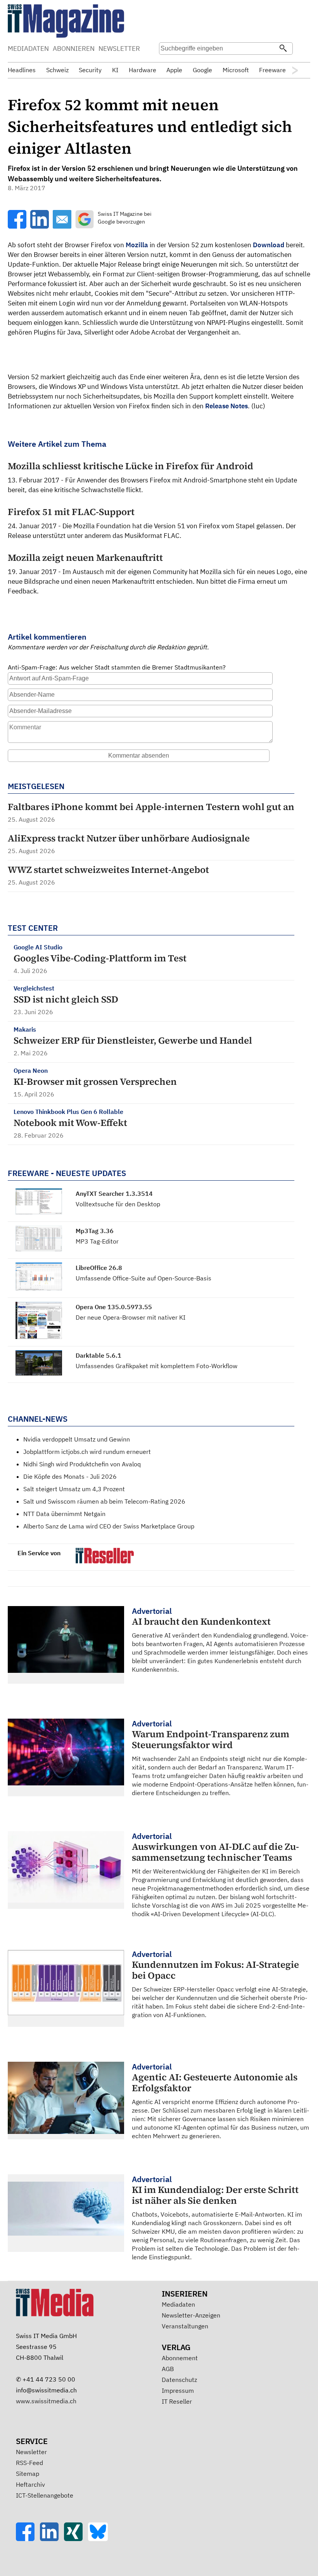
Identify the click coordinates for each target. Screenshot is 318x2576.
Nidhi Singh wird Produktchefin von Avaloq (82, 1464)
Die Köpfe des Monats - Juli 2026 (70, 1476)
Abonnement (180, 2358)
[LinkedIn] (52, 2539)
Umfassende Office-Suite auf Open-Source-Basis (143, 1278)
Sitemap (28, 2474)
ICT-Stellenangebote (45, 2495)
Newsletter (31, 2452)
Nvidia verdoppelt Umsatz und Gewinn (77, 1439)
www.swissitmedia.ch (46, 2401)
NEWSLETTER (119, 49)
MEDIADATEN (28, 49)
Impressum (178, 2390)
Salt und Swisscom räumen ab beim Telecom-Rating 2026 (104, 1501)
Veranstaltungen (185, 2326)
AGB (168, 2369)
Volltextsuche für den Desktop (118, 1204)
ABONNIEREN (74, 49)
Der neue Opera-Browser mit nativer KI (130, 1317)
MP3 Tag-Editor (97, 1241)
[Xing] (76, 2539)
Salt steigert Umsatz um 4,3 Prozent (74, 1489)
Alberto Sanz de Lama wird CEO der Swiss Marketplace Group (109, 1526)
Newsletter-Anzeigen (191, 2315)
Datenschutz (179, 2380)
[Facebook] (28, 2539)
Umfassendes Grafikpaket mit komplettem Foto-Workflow (156, 1366)
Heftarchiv (30, 2484)
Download (269, 245)
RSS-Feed (29, 2463)
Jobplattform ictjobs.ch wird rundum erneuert (87, 1452)
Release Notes (226, 406)
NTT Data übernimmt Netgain (64, 1514)
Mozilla (137, 245)
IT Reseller (177, 2401)
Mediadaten (178, 2304)
